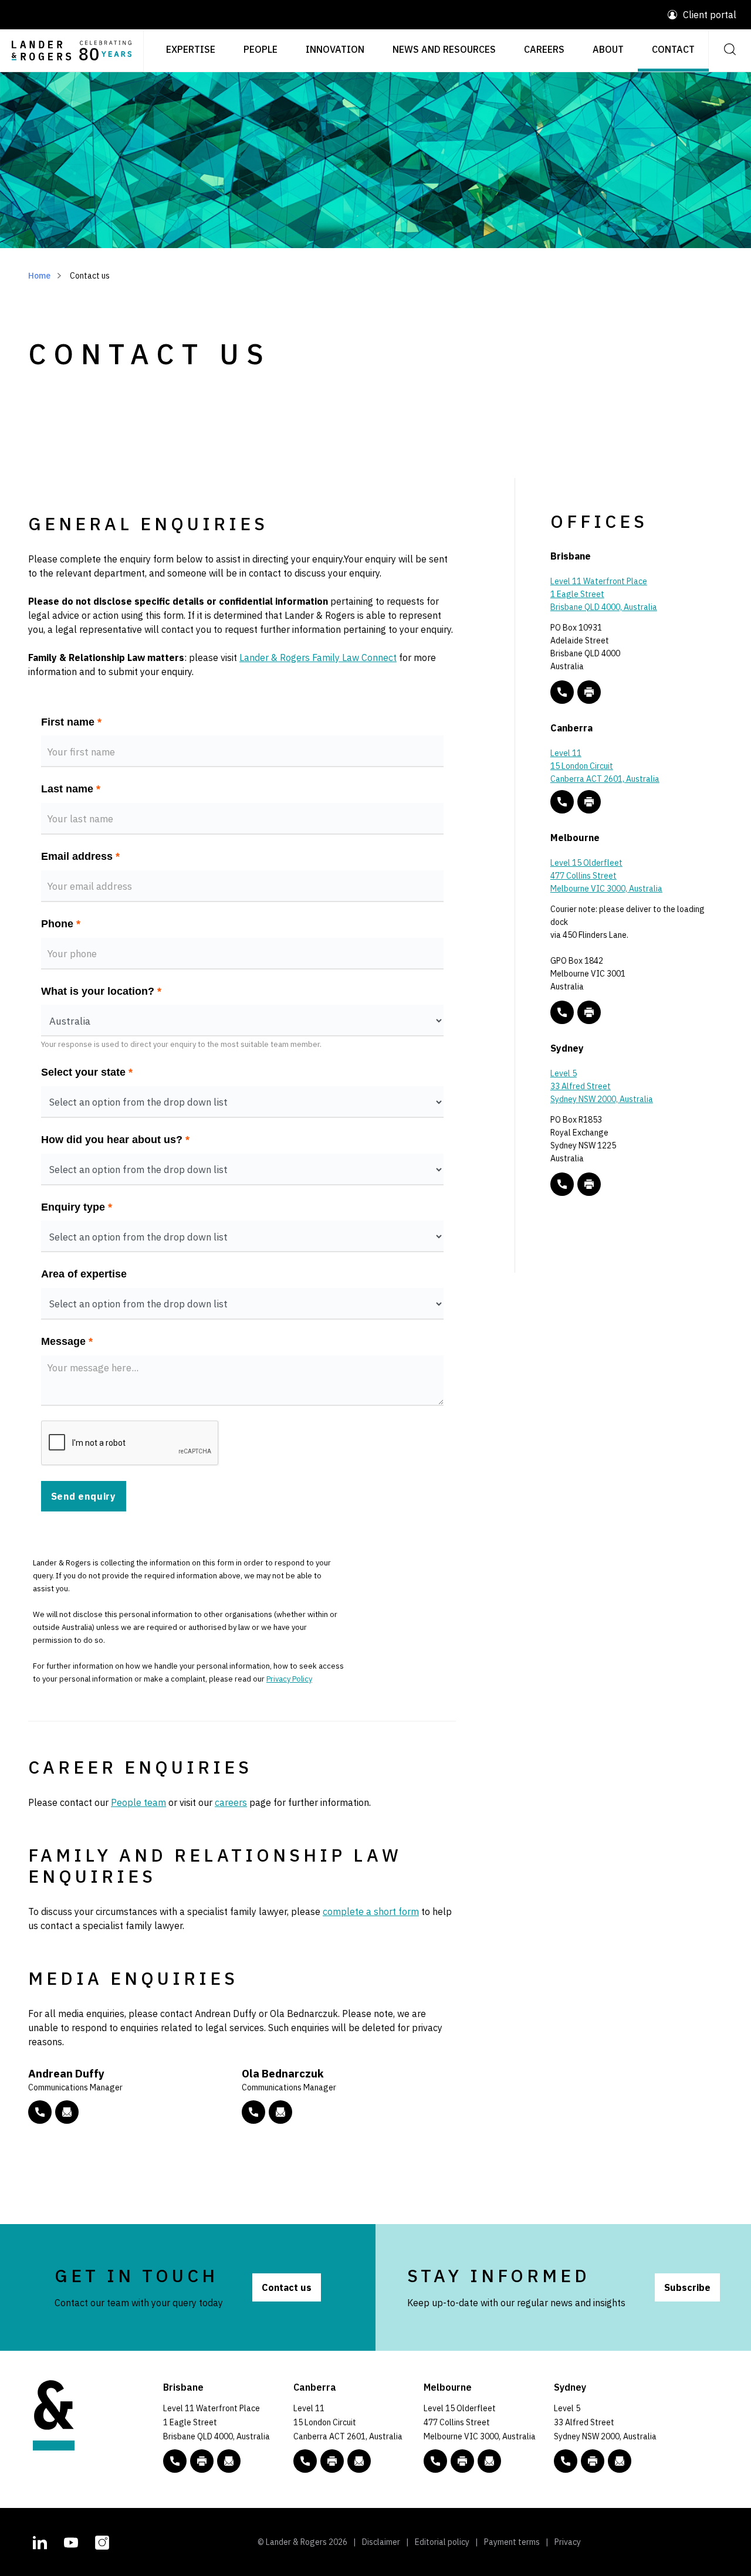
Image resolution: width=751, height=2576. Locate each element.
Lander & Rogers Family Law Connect (318, 657)
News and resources (444, 49)
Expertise (191, 49)
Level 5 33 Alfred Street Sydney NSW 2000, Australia (602, 1086)
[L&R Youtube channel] (71, 2541)
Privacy (568, 2542)
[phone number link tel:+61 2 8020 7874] (253, 2112)
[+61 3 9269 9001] (589, 1012)
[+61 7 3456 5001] (589, 692)
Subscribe (687, 2287)
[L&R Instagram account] (102, 2541)
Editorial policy (442, 2542)
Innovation (335, 49)
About (608, 49)
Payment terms (512, 2542)
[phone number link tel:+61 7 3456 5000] (562, 692)
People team (138, 1802)
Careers (544, 49)
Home (39, 276)
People (261, 49)
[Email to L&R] (229, 2461)
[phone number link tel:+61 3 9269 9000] (562, 1012)
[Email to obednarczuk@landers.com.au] (280, 2112)
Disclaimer (381, 2542)
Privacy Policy (289, 1679)
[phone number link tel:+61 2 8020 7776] (40, 2112)
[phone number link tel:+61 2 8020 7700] (562, 1184)
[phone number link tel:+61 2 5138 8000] (562, 802)
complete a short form (371, 1911)
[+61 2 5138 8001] (589, 802)
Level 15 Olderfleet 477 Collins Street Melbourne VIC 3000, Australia (606, 876)
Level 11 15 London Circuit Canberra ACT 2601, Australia (605, 766)
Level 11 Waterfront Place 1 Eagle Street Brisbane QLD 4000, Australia (604, 594)
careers (231, 1802)
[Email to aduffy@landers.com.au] (67, 2112)
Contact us (287, 2287)
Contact (673, 49)
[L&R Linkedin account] (40, 2541)
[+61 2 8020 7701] (589, 1184)
